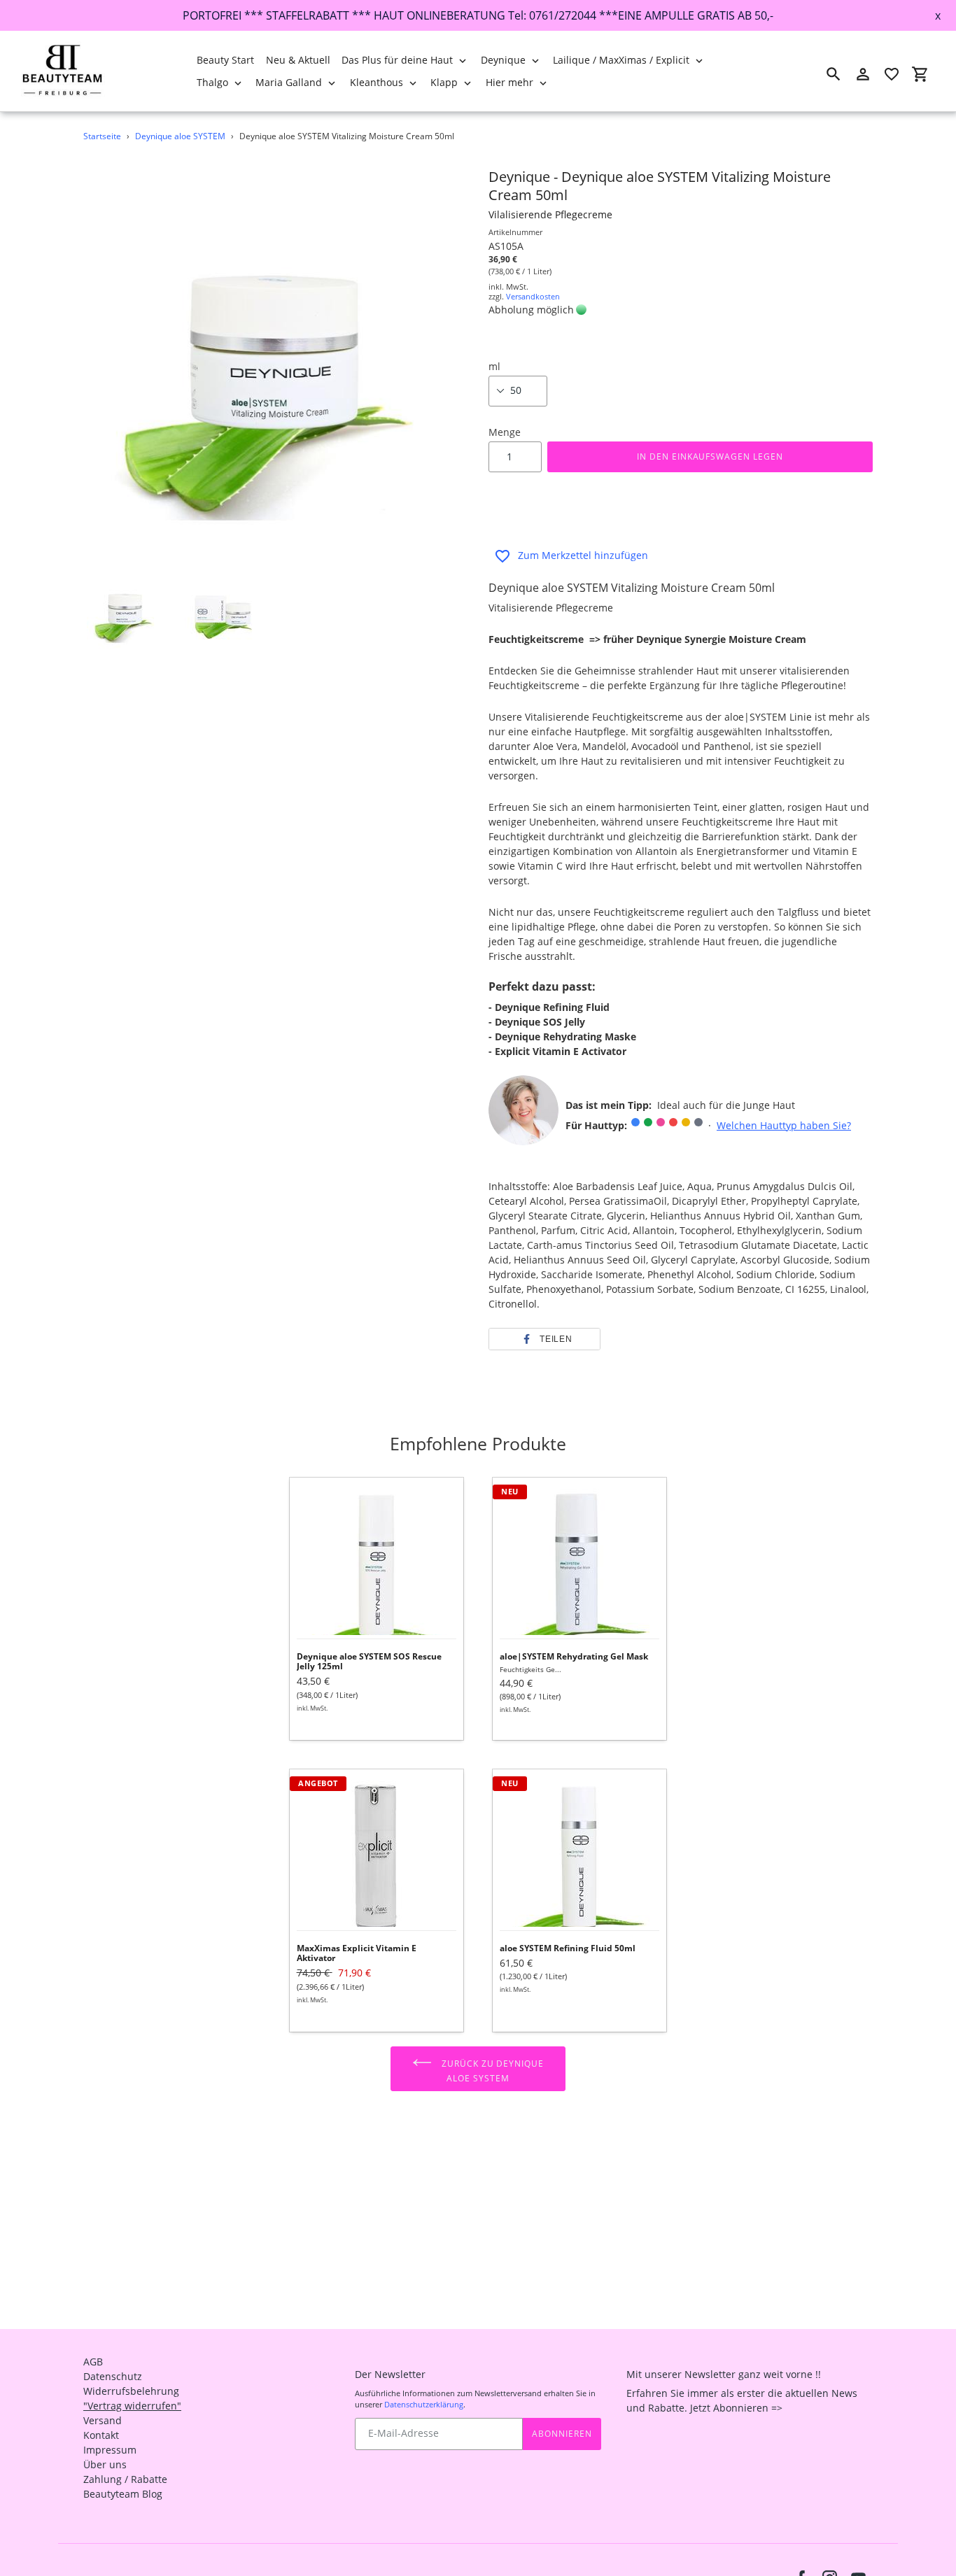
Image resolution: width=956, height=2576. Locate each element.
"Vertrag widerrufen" (132, 2406)
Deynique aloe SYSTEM (180, 136)
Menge (505, 432)
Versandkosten (533, 296)
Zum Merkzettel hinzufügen (583, 555)
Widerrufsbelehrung (131, 2391)
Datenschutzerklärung (424, 2404)
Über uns (105, 2464)
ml (494, 366)
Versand (103, 2420)
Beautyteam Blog (123, 2494)
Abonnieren (562, 2434)
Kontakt (101, 2435)
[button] (544, 1339)
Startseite (102, 136)
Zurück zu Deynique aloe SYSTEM (491, 2070)
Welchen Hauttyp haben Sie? (784, 1125)
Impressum (110, 2450)
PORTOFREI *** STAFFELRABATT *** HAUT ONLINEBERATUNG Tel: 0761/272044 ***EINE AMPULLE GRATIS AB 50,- (478, 15)
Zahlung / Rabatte (125, 2479)
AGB (93, 2362)
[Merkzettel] (892, 74)
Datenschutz (113, 2376)
